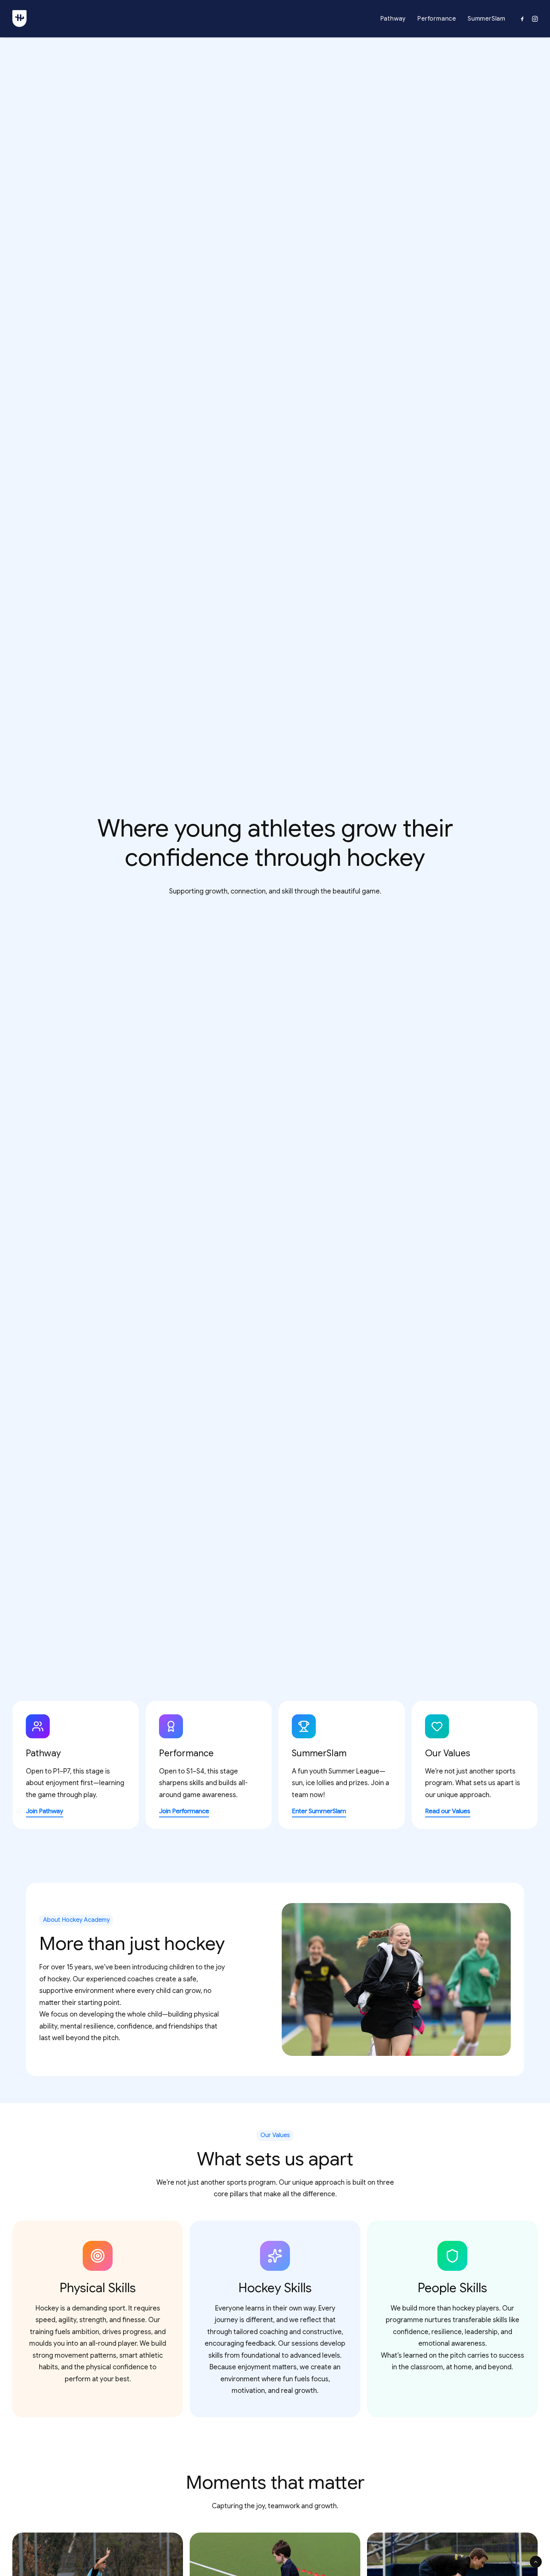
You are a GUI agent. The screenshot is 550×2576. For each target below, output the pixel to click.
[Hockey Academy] (19, 19)
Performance (437, 19)
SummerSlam (487, 19)
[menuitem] (393, 19)
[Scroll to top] (536, 2561)
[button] (524, 19)
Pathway (393, 19)
